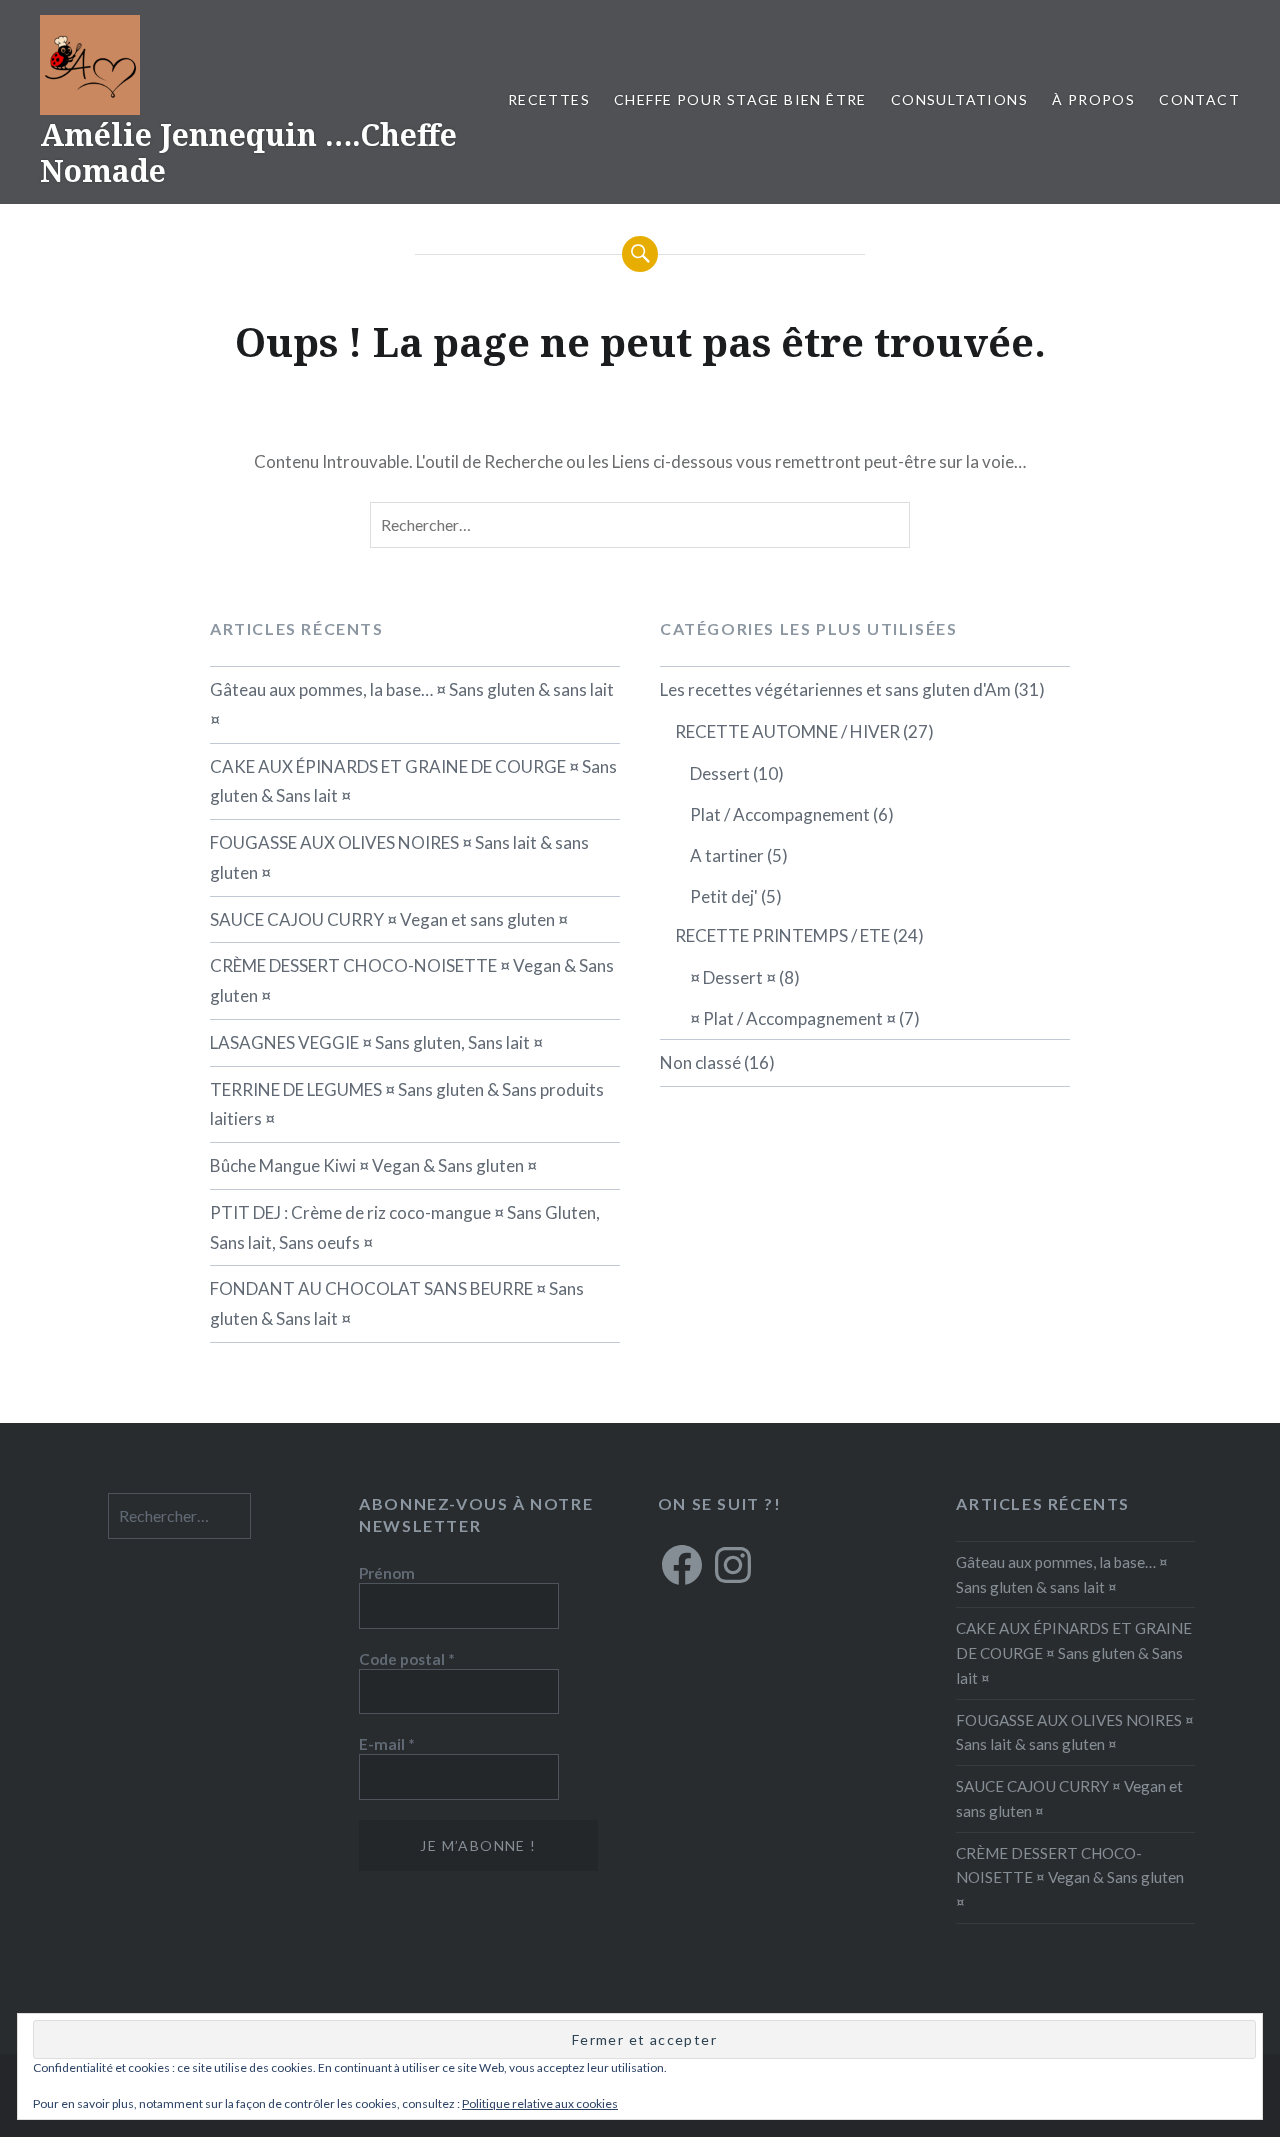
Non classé (700, 1062)
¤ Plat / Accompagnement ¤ (793, 1018)
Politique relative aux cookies (540, 2103)
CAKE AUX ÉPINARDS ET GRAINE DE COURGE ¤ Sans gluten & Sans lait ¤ (413, 781)
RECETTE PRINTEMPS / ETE (782, 935)
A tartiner (727, 855)
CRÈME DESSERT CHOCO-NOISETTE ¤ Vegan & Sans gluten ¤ (412, 980)
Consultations (959, 99)
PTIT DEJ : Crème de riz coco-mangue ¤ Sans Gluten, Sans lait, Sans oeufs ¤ (405, 1227)
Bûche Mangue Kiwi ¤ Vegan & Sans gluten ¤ (373, 1165)
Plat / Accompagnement (780, 814)
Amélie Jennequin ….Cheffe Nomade (248, 152)
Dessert (720, 773)
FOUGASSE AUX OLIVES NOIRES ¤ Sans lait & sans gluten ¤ (399, 857)
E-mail (387, 1744)
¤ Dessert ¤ (733, 977)
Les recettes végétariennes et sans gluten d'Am (835, 689)
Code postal (407, 1659)
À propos (1093, 99)
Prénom (387, 1573)
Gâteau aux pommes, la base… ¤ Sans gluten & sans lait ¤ (412, 704)
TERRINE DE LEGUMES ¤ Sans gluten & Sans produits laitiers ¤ (407, 1104)
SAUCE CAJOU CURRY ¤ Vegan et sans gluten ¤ (389, 919)
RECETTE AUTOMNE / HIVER (787, 731)
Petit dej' (724, 896)
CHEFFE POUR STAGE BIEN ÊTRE (740, 99)
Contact (1199, 99)
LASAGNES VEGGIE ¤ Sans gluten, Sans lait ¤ (376, 1042)
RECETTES (549, 99)
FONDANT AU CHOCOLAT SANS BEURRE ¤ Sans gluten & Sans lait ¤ (397, 1303)
